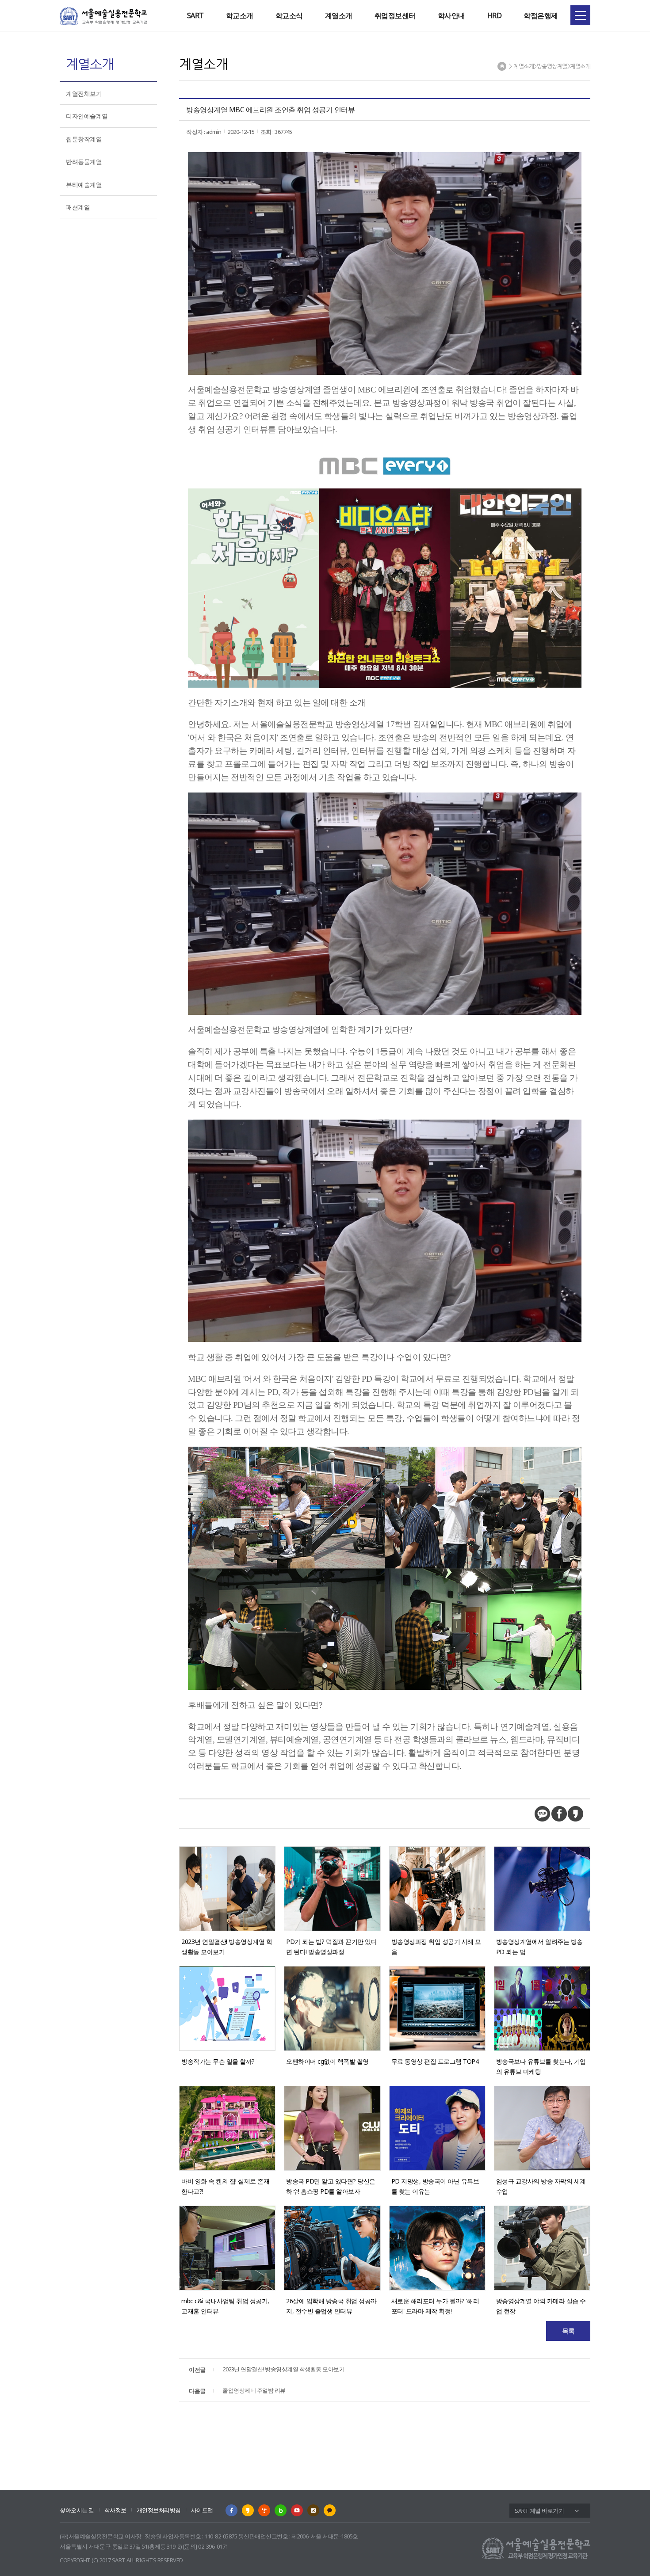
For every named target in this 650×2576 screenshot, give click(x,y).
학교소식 (289, 15)
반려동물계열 (84, 162)
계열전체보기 (84, 93)
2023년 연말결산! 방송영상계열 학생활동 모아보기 (267, 2369)
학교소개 (240, 15)
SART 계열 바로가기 (539, 2511)
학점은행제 (541, 15)
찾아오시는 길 (77, 2510)
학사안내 (451, 15)
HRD (495, 15)
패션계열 (78, 207)
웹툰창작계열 (84, 139)
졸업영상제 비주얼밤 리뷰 (237, 2390)
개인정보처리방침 (159, 2510)
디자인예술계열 (87, 116)
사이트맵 (202, 2510)
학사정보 (115, 2510)
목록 (568, 2331)
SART (195, 15)
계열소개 (339, 15)
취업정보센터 (395, 15)
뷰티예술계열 (84, 185)
